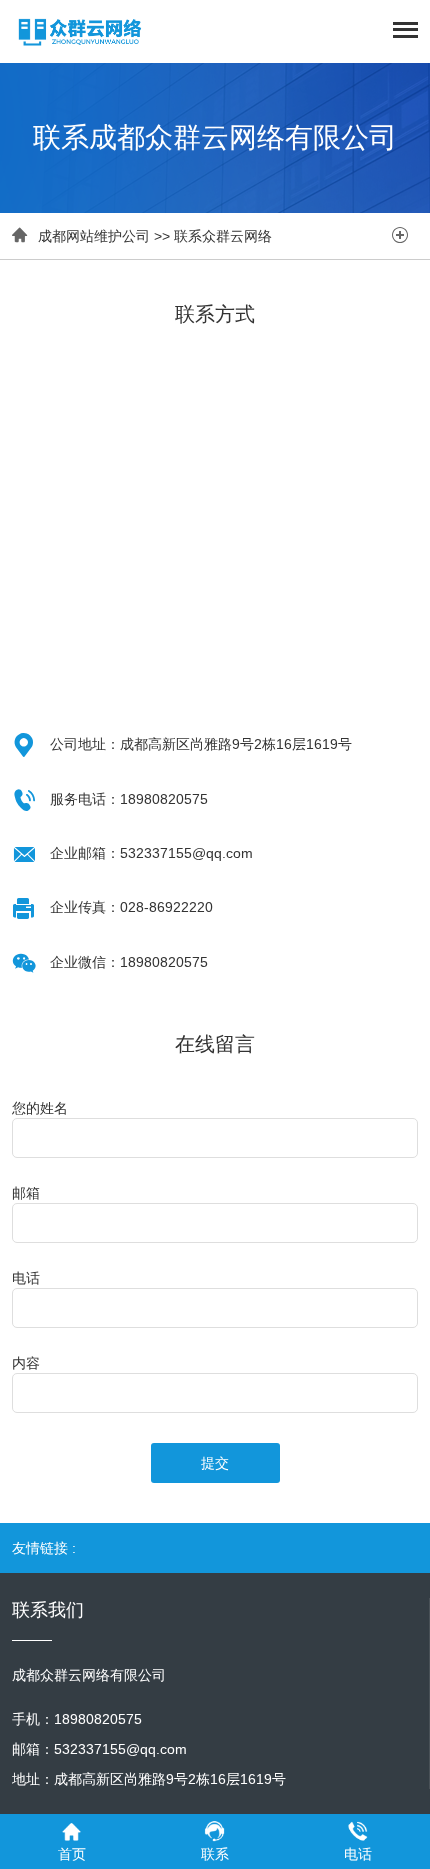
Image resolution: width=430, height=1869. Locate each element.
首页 (72, 1854)
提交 (215, 1463)
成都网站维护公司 (94, 236)
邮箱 (26, 1193)
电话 (26, 1278)
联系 (215, 1854)
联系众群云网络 (223, 236)
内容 (26, 1363)
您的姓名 (40, 1108)
